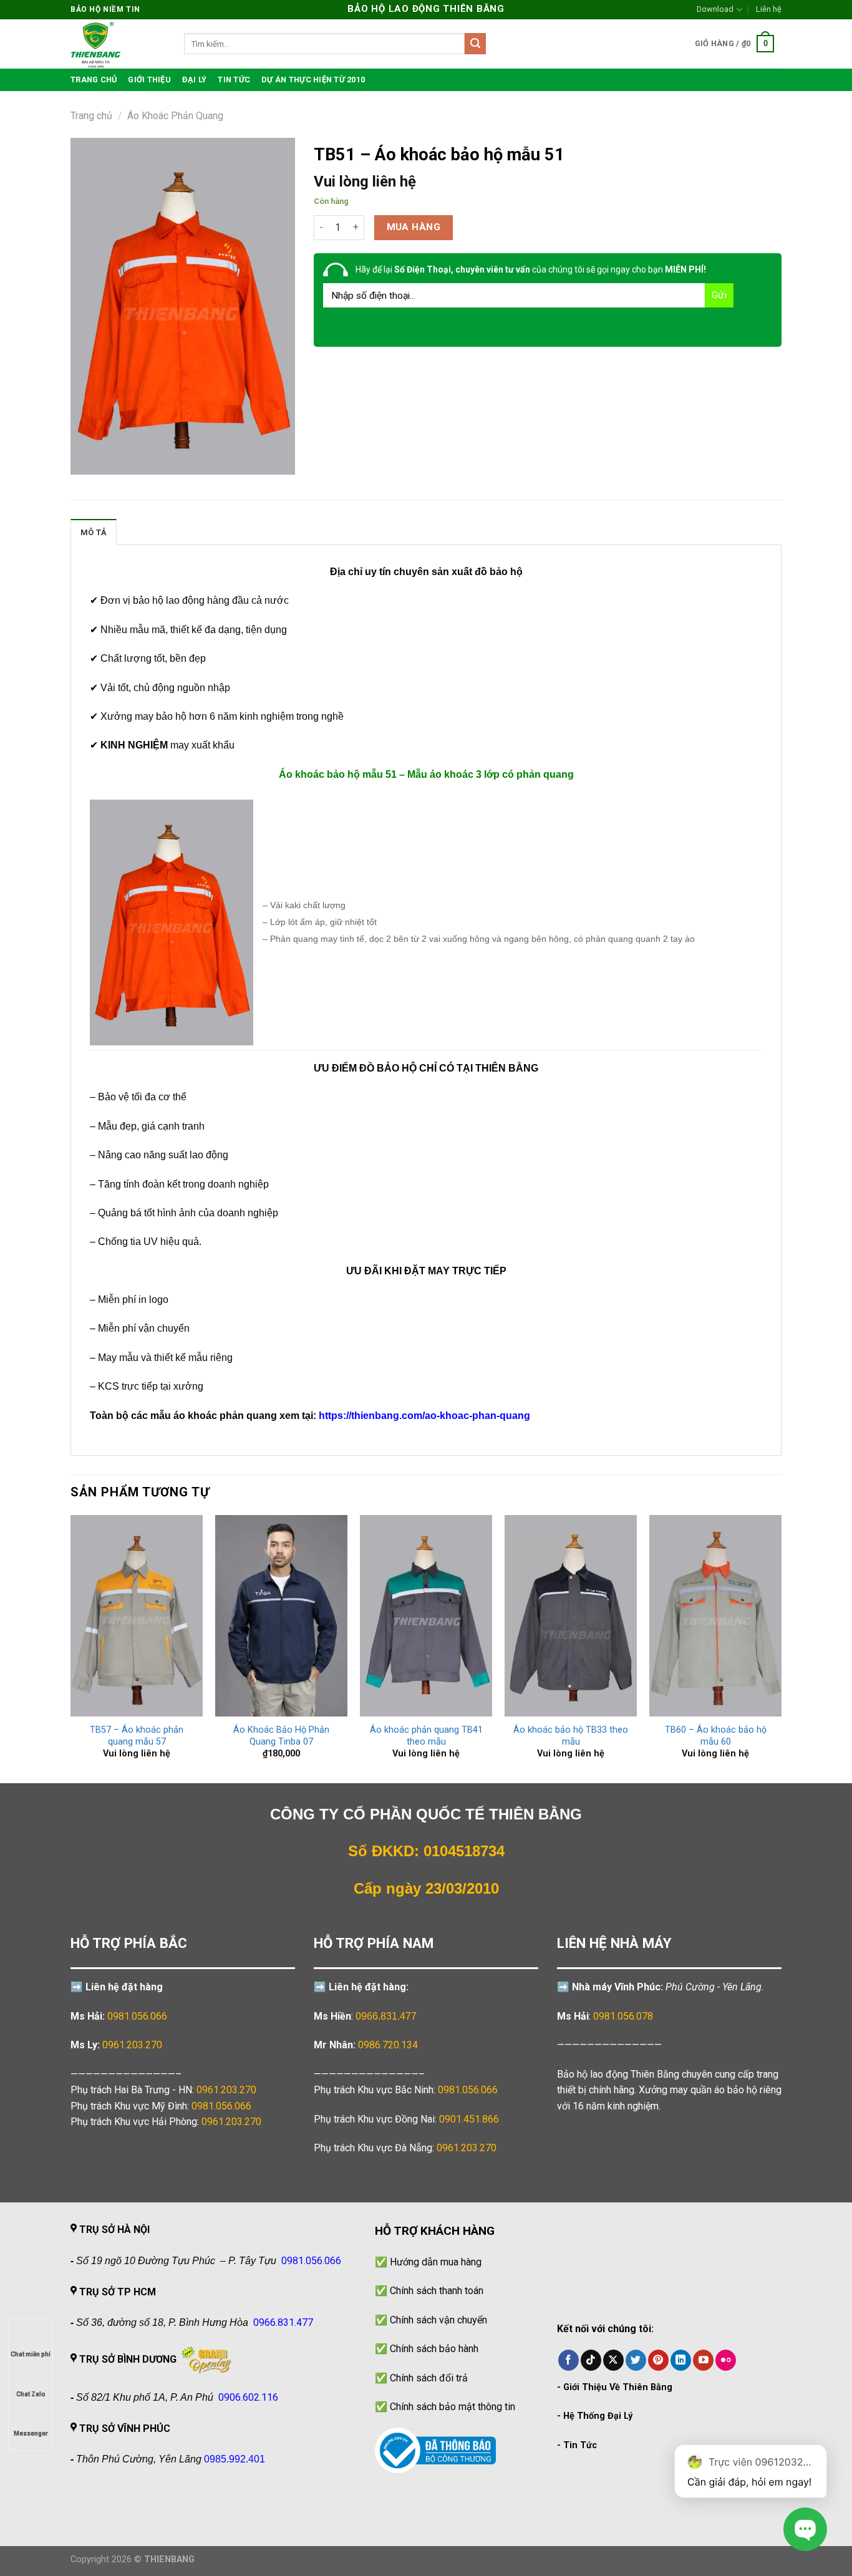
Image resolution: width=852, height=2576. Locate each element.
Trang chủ (91, 116)
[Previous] (71, 1648)
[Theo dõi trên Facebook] (569, 2360)
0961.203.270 (226, 2090)
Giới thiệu (149, 80)
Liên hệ (769, 9)
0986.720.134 (388, 2045)
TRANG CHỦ (94, 80)
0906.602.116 (248, 2397)
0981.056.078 (623, 2016)
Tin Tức (580, 2445)
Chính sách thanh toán (437, 2291)
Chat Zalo (31, 2394)
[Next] (781, 1648)
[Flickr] (726, 2360)
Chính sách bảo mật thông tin (453, 2407)
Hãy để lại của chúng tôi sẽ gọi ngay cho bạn (531, 269)
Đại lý (195, 80)
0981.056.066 (137, 2016)
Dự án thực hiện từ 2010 (313, 80)
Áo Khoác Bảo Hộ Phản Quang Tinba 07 (281, 1736)
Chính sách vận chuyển (438, 2320)
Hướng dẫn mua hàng (436, 2262)
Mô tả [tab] (94, 532)
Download (715, 9)
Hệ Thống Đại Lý (598, 2416)
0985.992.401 (235, 2459)
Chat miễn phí (31, 2354)
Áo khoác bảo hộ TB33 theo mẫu (571, 1736)
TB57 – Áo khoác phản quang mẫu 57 (137, 1736)
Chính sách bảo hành (434, 2349)
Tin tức (234, 80)
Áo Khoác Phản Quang (175, 116)
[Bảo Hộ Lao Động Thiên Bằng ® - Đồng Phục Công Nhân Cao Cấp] (118, 44)
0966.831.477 (386, 2016)
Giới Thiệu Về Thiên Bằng (618, 2387)
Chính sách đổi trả (429, 2378)
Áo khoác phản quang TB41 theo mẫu (426, 1736)
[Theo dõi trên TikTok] (591, 2360)
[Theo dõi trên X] (613, 2360)
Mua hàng (414, 227)
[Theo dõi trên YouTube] (703, 2360)
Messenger (31, 2433)
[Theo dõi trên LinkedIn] (681, 2360)
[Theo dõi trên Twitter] (636, 2360)
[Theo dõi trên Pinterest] (658, 2360)
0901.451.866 (469, 2119)
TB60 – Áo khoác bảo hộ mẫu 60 (716, 1736)
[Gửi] (475, 44)
